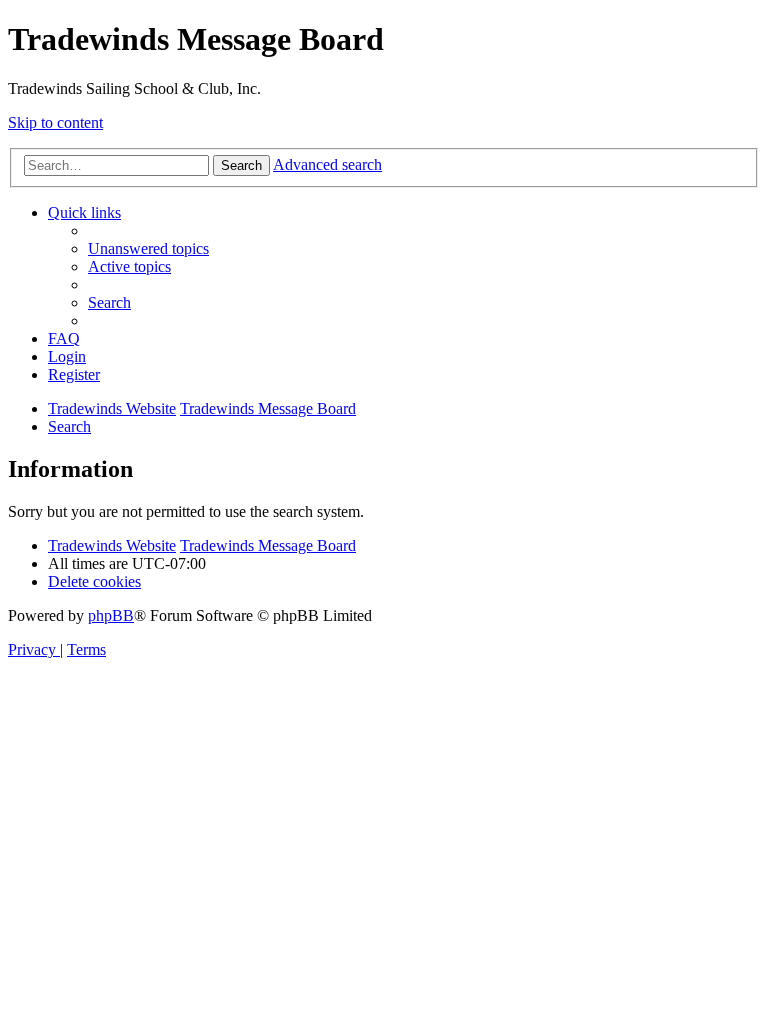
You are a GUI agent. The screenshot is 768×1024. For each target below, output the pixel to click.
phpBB (111, 615)
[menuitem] (148, 248)
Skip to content (55, 122)
